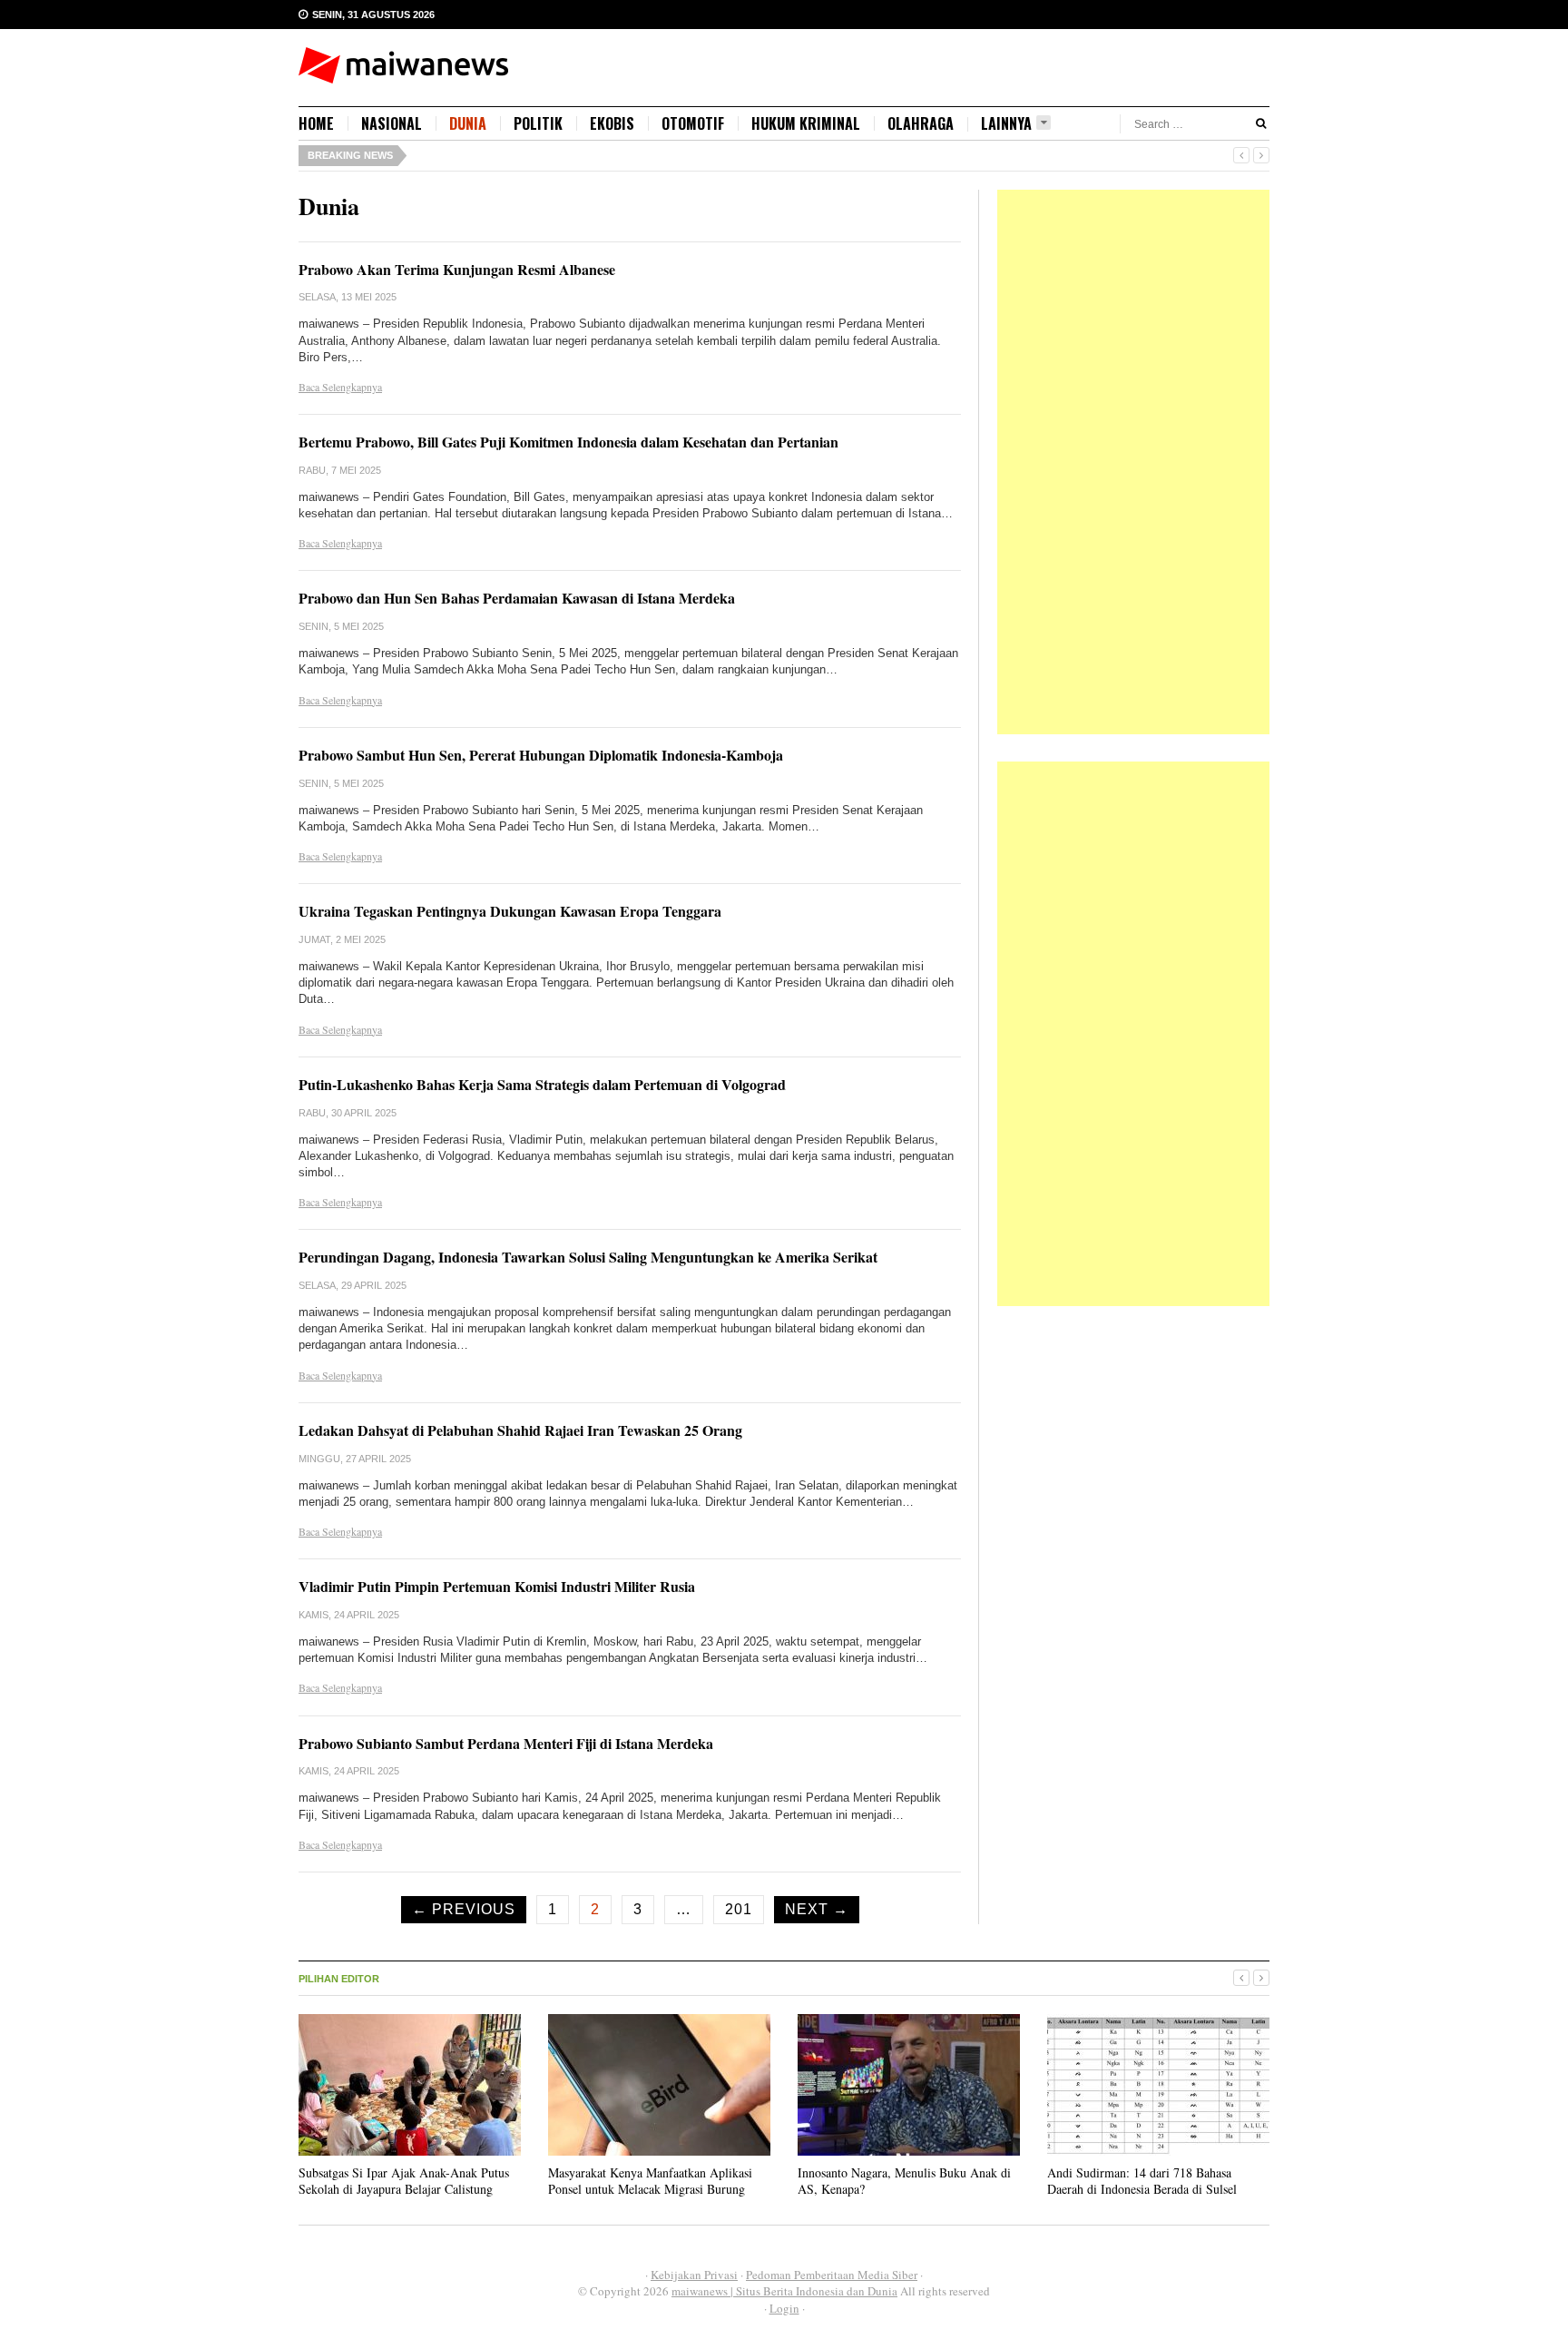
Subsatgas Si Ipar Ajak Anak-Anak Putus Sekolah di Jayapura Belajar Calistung (404, 2181)
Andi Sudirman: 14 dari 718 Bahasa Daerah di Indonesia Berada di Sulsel (1142, 2181)
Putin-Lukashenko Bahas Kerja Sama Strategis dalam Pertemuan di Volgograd (542, 1084)
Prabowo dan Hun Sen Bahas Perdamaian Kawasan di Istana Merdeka (517, 598)
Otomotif (693, 123)
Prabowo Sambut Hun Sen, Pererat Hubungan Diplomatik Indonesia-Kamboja (541, 755)
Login (784, 2308)
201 (739, 1909)
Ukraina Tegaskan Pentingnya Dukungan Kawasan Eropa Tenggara (510, 911)
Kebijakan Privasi (694, 2275)
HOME (316, 123)
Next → (817, 1909)
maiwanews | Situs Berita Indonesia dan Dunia (784, 2291)
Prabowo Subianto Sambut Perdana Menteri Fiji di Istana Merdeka (506, 1743)
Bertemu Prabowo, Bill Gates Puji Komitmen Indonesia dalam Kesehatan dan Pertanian (568, 442)
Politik (538, 123)
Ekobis (612, 123)
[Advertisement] (1133, 462)
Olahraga (921, 123)
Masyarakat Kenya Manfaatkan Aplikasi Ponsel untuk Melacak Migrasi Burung (650, 2181)
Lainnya (1006, 124)
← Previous (464, 1909)
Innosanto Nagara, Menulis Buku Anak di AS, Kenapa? (904, 2181)
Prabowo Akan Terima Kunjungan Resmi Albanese (457, 269)
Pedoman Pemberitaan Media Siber (832, 2275)
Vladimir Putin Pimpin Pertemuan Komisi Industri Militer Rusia (497, 1586)
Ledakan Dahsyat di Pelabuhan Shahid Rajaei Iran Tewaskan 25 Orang (520, 1430)
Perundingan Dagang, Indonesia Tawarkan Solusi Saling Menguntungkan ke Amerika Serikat (588, 1257)
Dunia (468, 123)
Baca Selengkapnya (340, 387)
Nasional (392, 123)
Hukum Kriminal (806, 123)
